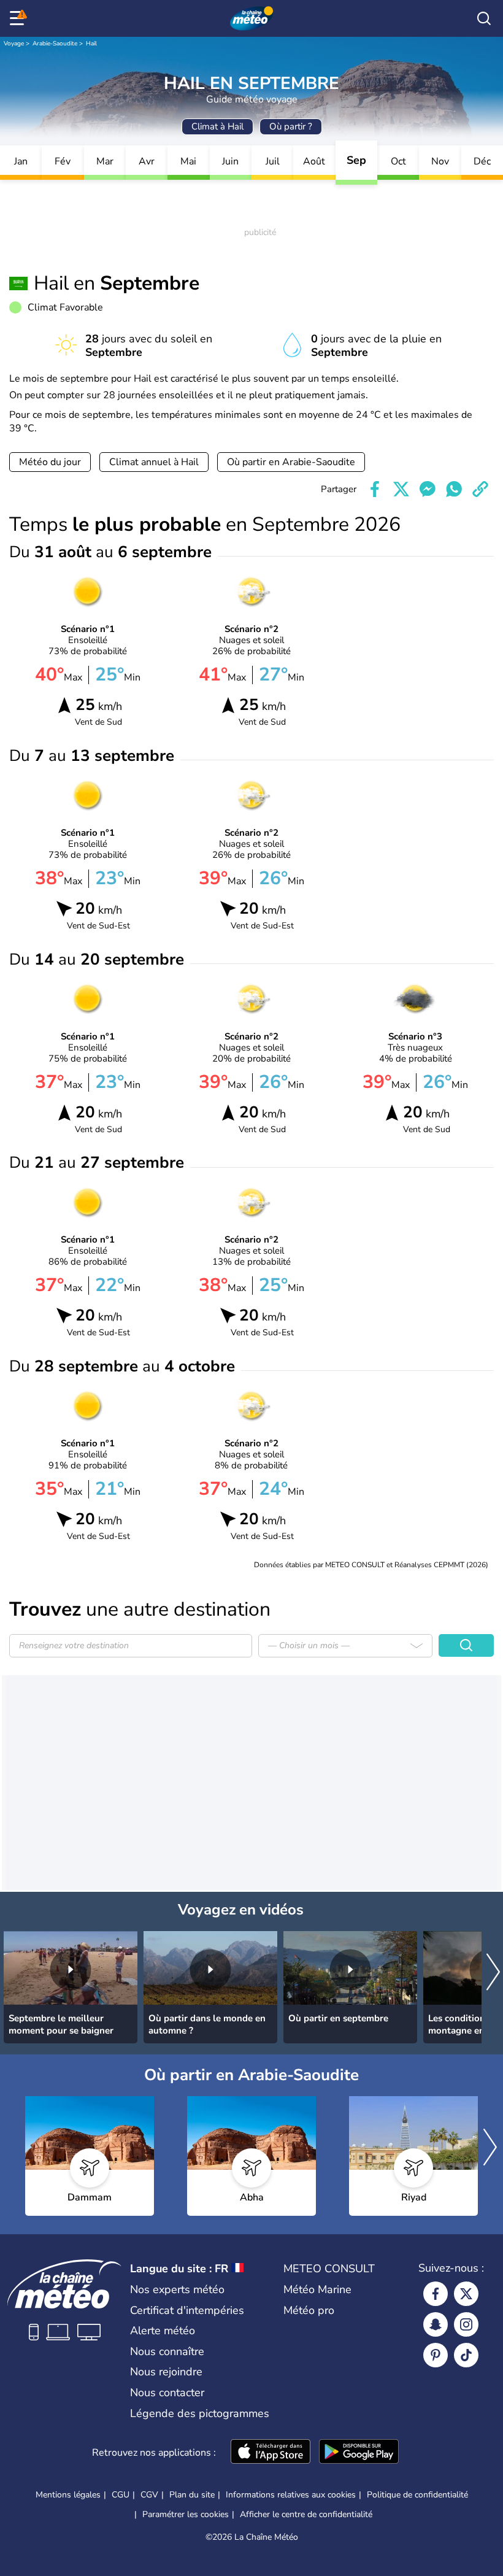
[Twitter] (466, 2294)
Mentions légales (68, 2495)
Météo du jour (50, 462)
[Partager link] (480, 489)
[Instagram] (466, 2324)
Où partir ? (291, 126)
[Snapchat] (436, 2324)
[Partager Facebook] (375, 489)
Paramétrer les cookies (186, 2515)
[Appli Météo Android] (359, 2453)
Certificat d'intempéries (187, 2310)
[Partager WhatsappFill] (454, 489)
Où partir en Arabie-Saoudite (291, 462)
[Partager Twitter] (401, 489)
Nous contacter (167, 2393)
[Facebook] (436, 2294)
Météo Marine (317, 2289)
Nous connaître (167, 2351)
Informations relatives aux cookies (291, 2495)
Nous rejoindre (166, 2372)
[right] (493, 1973)
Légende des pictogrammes (200, 2413)
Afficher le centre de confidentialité (306, 2515)
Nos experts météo (177, 2289)
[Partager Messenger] (428, 489)
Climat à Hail (217, 126)
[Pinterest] (436, 2355)
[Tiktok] (466, 2355)
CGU (121, 2495)
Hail (91, 44)
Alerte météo (163, 2331)
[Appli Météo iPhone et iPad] (271, 2453)
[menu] (19, 18)
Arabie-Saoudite (55, 44)
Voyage (14, 44)
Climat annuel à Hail (154, 462)
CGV (149, 2495)
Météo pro (309, 2310)
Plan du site (192, 2495)
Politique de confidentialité (417, 2495)
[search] (484, 18)
